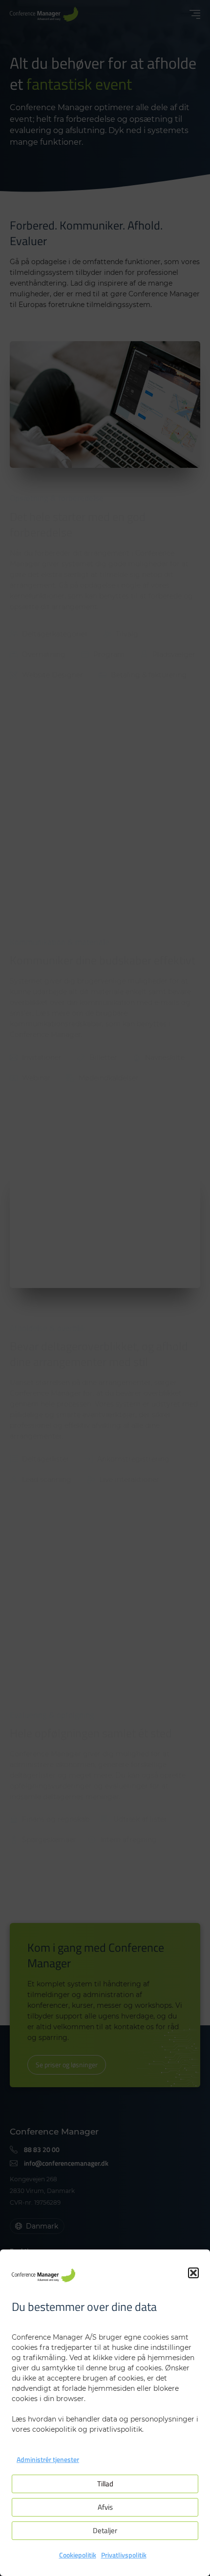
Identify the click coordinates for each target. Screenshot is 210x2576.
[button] (193, 2273)
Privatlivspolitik (124, 2555)
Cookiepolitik (78, 2555)
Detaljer (105, 2530)
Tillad (105, 2484)
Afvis (105, 2507)
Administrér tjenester (48, 2459)
